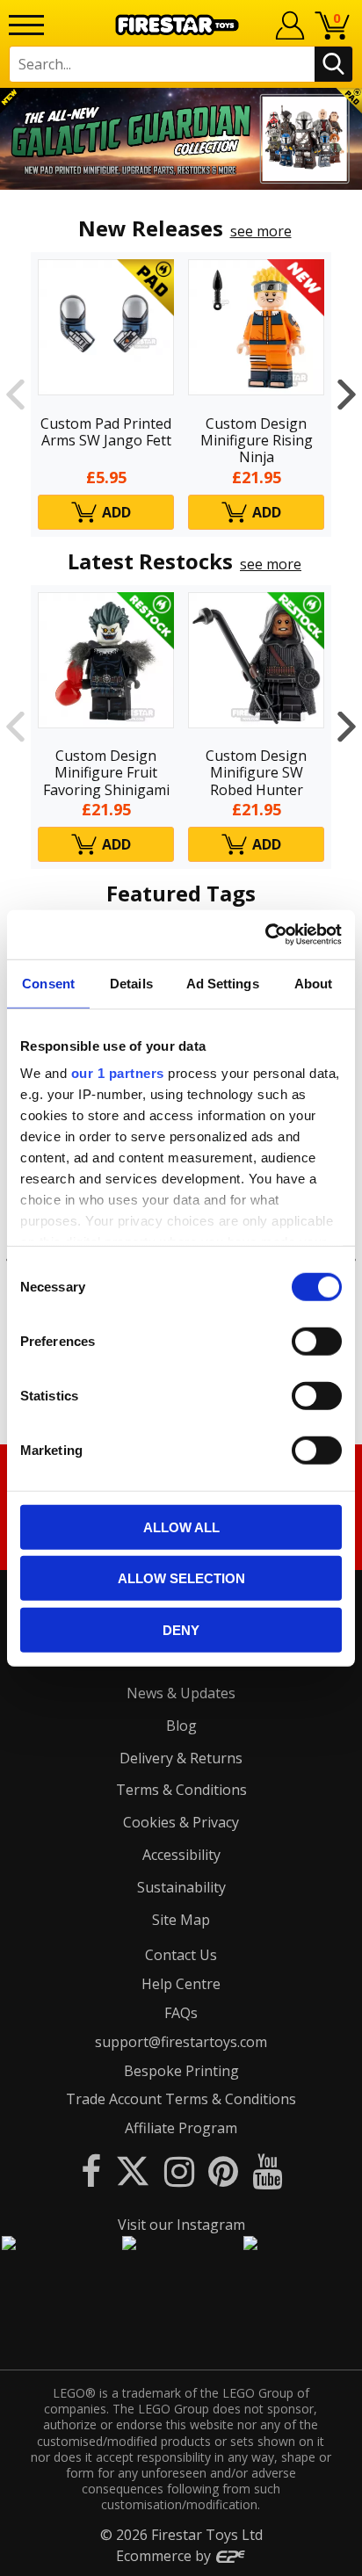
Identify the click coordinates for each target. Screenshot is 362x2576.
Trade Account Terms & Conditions (181, 2099)
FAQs (181, 2013)
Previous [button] (15, 394)
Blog (181, 1726)
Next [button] (347, 394)
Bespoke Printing (181, 2071)
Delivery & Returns (181, 1758)
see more (261, 231)
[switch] (317, 1341)
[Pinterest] (223, 2171)
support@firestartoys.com (181, 2042)
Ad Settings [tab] (223, 983)
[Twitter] (133, 2171)
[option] (181, 139)
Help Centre (181, 1984)
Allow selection (181, 1578)
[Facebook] (91, 2171)
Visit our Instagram (181, 2225)
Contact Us (181, 1955)
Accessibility (181, 1855)
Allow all (181, 1527)
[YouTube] (267, 2171)
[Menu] (26, 25)
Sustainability (181, 1887)
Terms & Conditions (181, 1790)
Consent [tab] (48, 983)
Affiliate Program (181, 2128)
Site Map (181, 1920)
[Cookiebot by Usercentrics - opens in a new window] (265, 935)
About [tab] (314, 983)
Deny (181, 1629)
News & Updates (181, 1693)
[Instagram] (179, 2171)
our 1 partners (118, 1073)
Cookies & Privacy (181, 1822)
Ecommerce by (165, 2556)
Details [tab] (131, 983)
